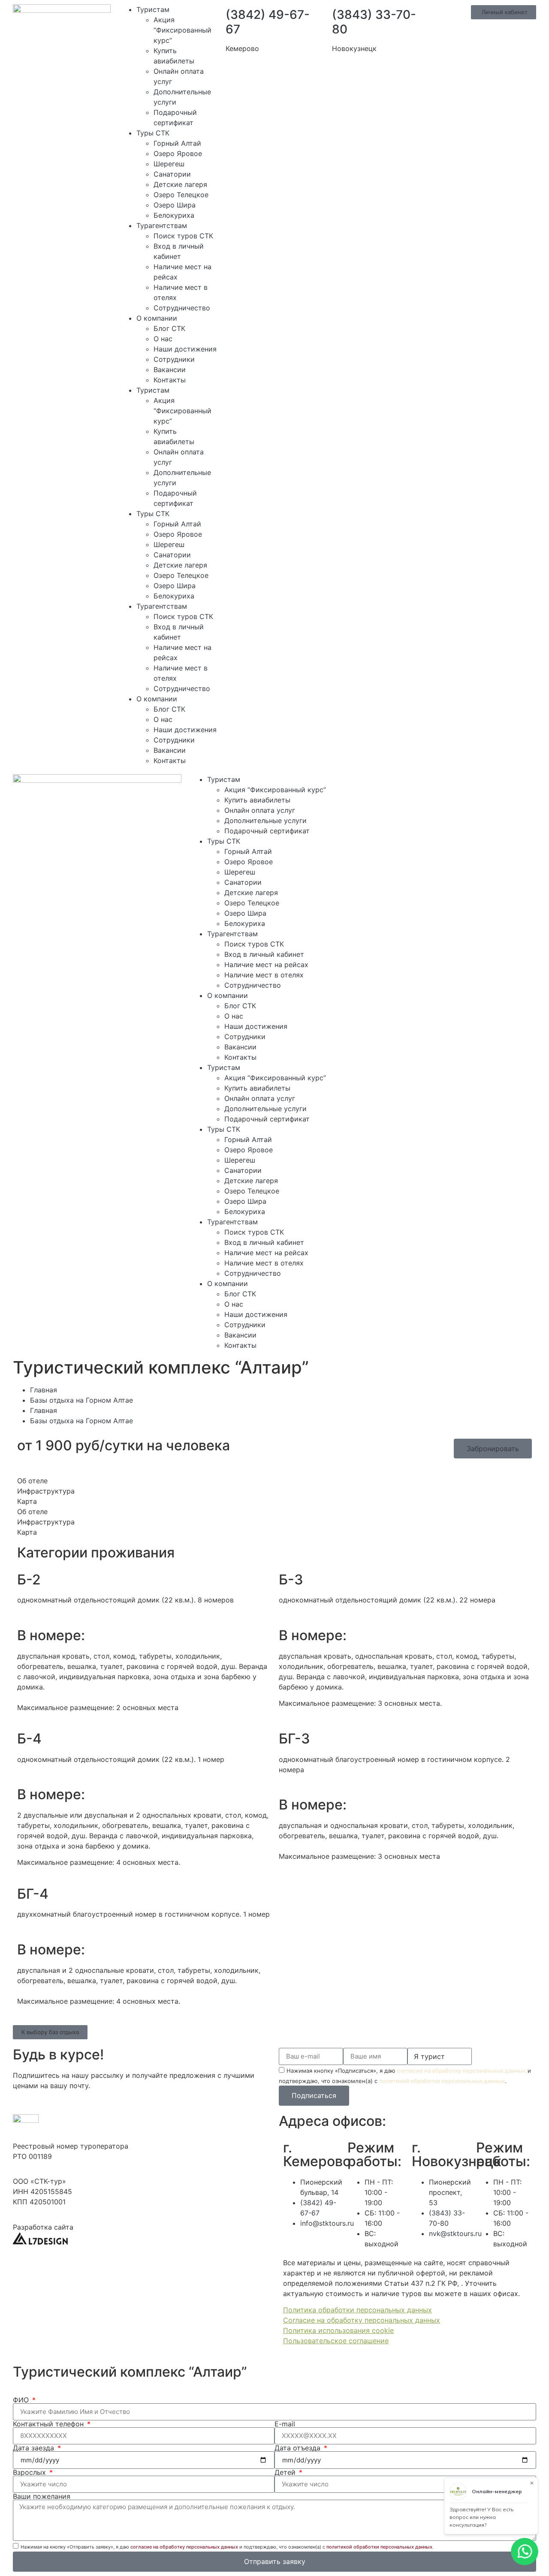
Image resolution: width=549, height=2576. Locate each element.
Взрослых (30, 2472)
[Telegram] (402, 785)
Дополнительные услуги (265, 821)
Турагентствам (162, 225)
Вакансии (170, 370)
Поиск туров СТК (183, 236)
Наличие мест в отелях (264, 975)
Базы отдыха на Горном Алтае (81, 1400)
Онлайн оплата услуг (260, 810)
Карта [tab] (27, 1501)
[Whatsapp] (378, 785)
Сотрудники (174, 359)
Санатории (172, 174)
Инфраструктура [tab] (46, 1491)
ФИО (22, 2400)
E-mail (285, 2424)
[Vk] (425, 785)
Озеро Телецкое (181, 195)
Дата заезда (35, 2448)
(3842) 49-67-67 (268, 22)
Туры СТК (153, 133)
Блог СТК (169, 328)
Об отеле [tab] (32, 1481)
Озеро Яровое (178, 153)
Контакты (170, 380)
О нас (163, 339)
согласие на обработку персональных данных (462, 2071)
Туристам (153, 9)
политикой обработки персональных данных (442, 2081)
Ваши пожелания (42, 2496)
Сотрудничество (182, 308)
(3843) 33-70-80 (374, 22)
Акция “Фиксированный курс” (182, 30)
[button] (50, 2032)
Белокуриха (174, 215)
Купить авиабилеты (257, 800)
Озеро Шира (175, 205)
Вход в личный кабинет (264, 954)
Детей (286, 2472)
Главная (44, 1390)
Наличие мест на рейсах (266, 965)
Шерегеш (169, 164)
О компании (157, 318)
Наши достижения (185, 349)
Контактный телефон (49, 2424)
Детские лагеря (180, 184)
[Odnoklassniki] (449, 785)
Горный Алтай (177, 143)
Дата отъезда (299, 2448)
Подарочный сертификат (267, 831)
